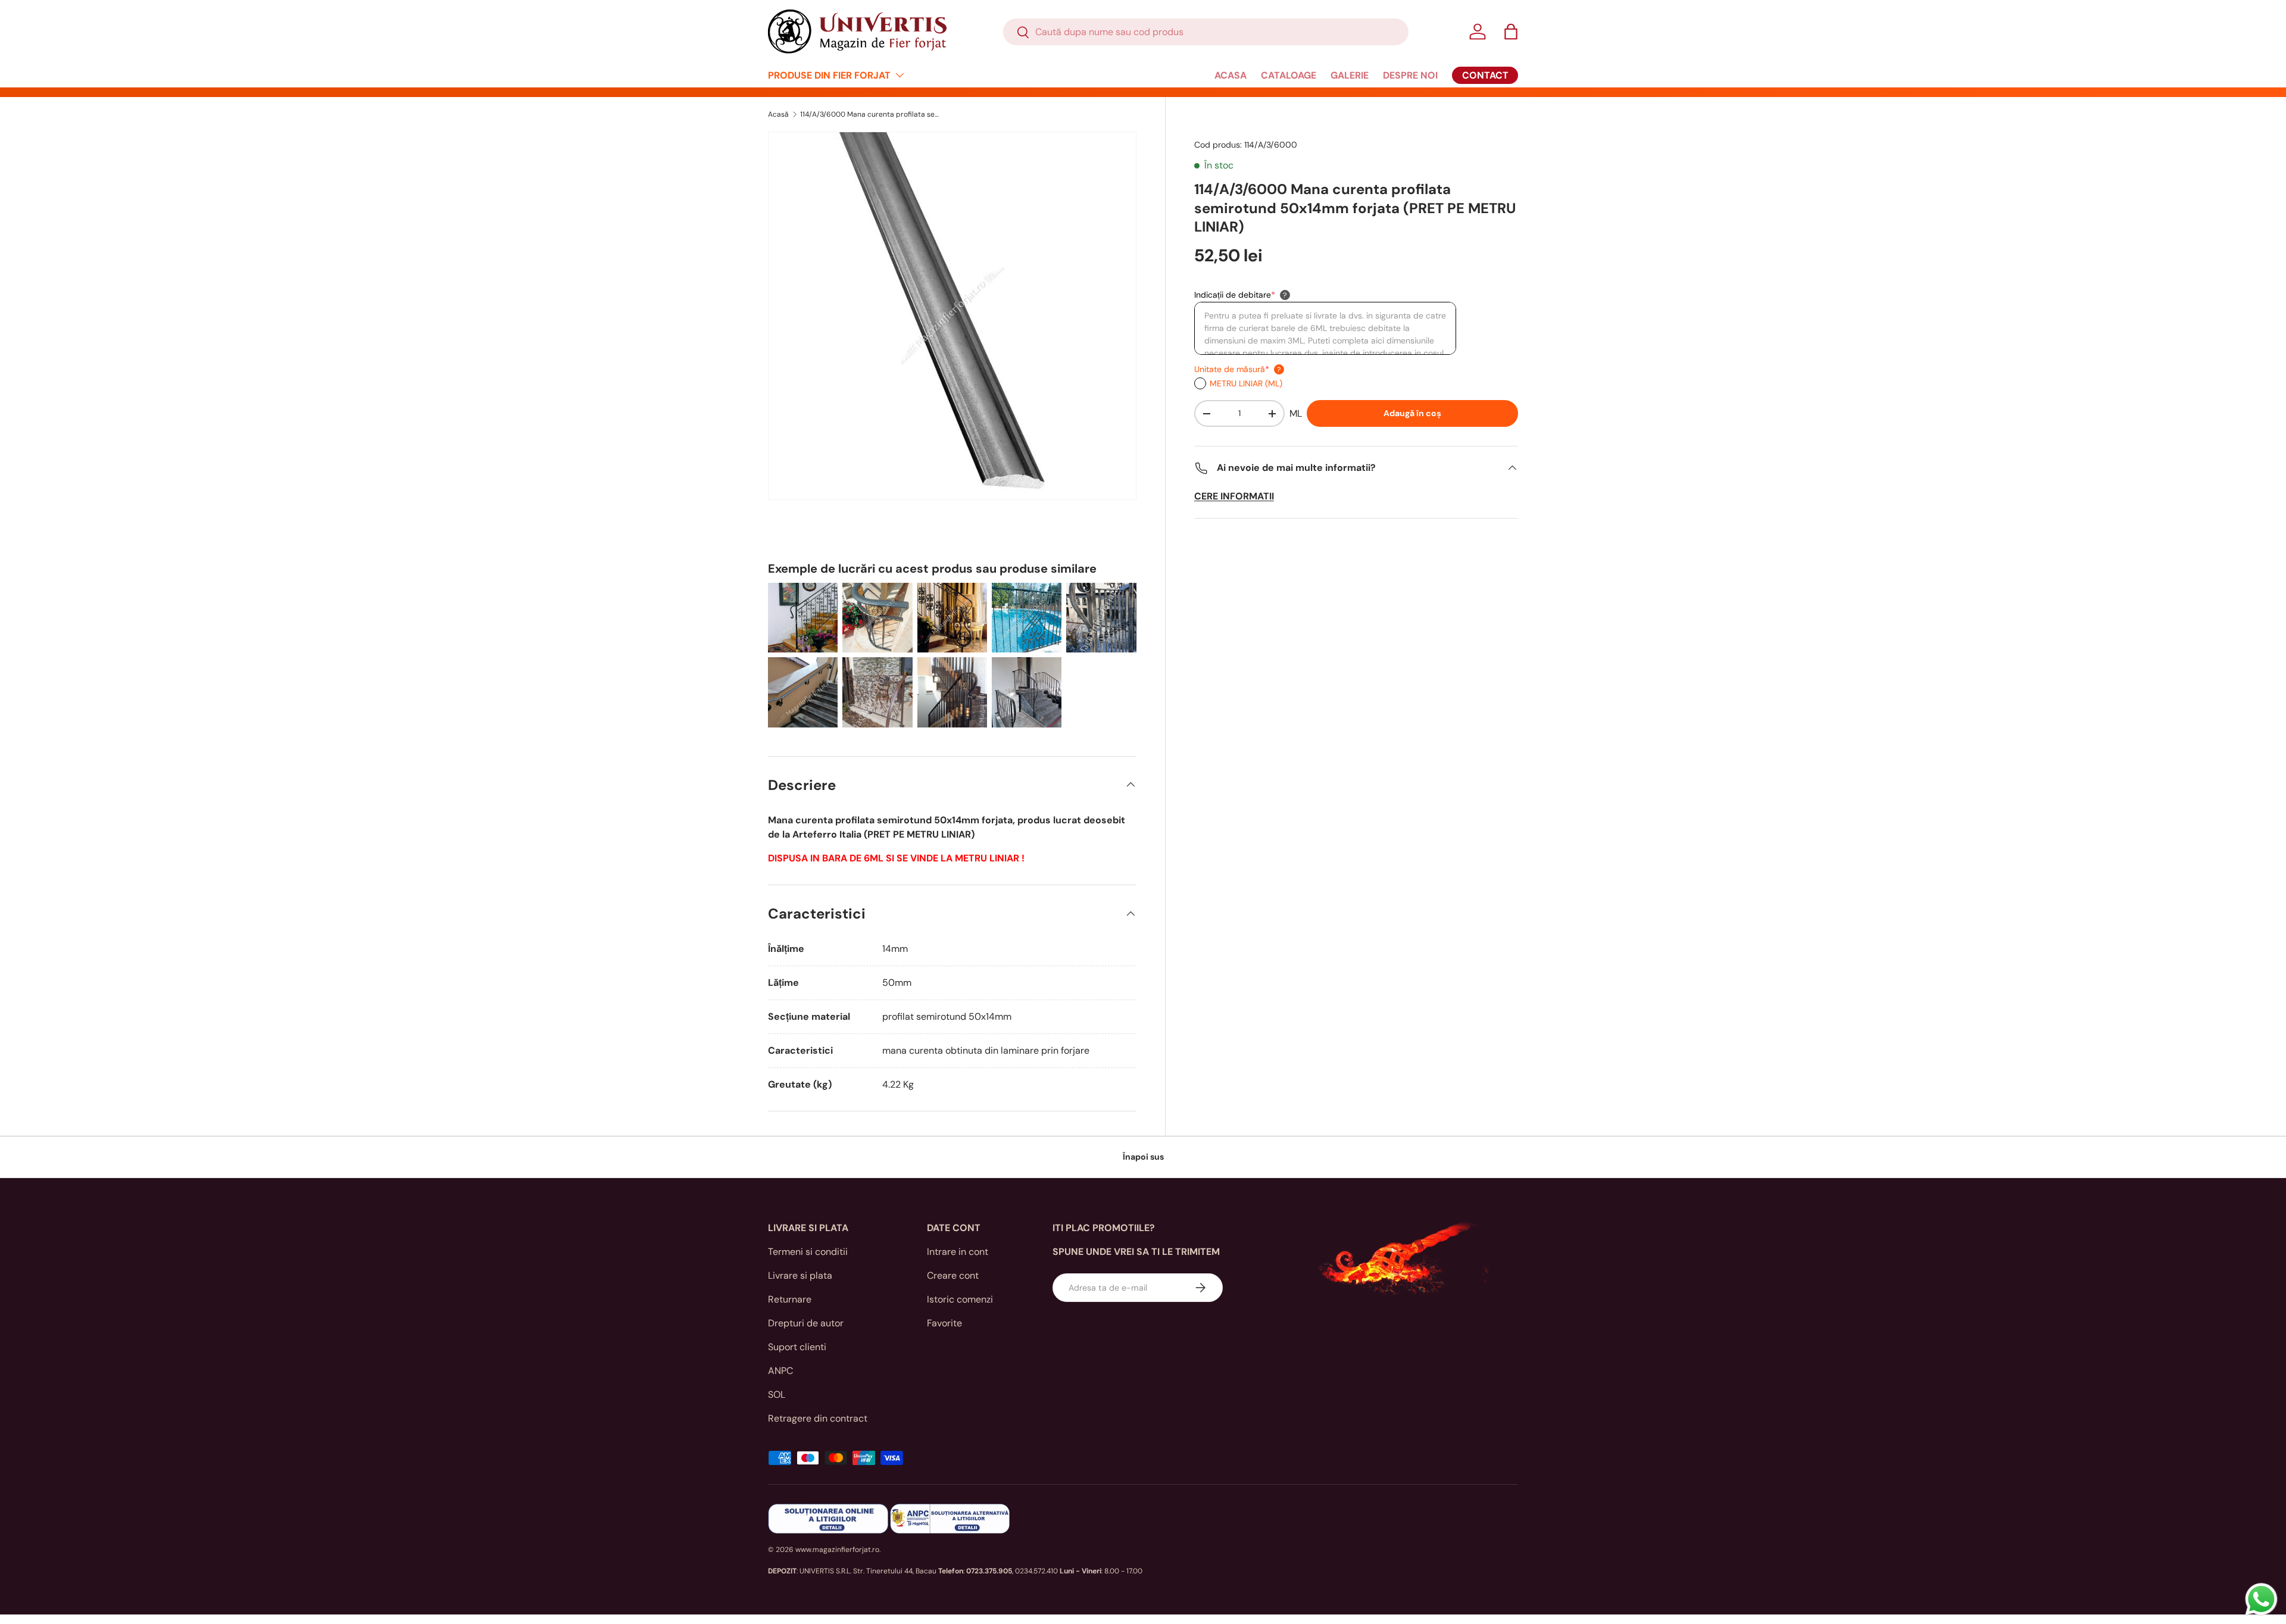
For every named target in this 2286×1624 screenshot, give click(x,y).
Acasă (778, 114)
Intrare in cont (958, 1252)
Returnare (790, 1299)
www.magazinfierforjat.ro (837, 1550)
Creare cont (953, 1275)
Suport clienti (797, 1347)
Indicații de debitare (1235, 295)
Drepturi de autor (806, 1323)
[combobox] (1206, 32)
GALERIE (1350, 75)
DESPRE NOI (1410, 75)
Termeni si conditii (808, 1252)
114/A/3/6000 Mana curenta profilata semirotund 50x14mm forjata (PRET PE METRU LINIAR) (872, 114)
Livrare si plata (800, 1275)
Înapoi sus (1143, 1157)
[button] (1511, 32)
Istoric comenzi (960, 1299)
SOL (777, 1395)
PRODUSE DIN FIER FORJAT (829, 75)
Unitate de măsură (1232, 369)
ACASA (1231, 75)
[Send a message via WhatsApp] (2261, 1599)
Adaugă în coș (1412, 413)
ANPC (780, 1371)
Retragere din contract (818, 1418)
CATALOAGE (1289, 75)
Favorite (944, 1323)
